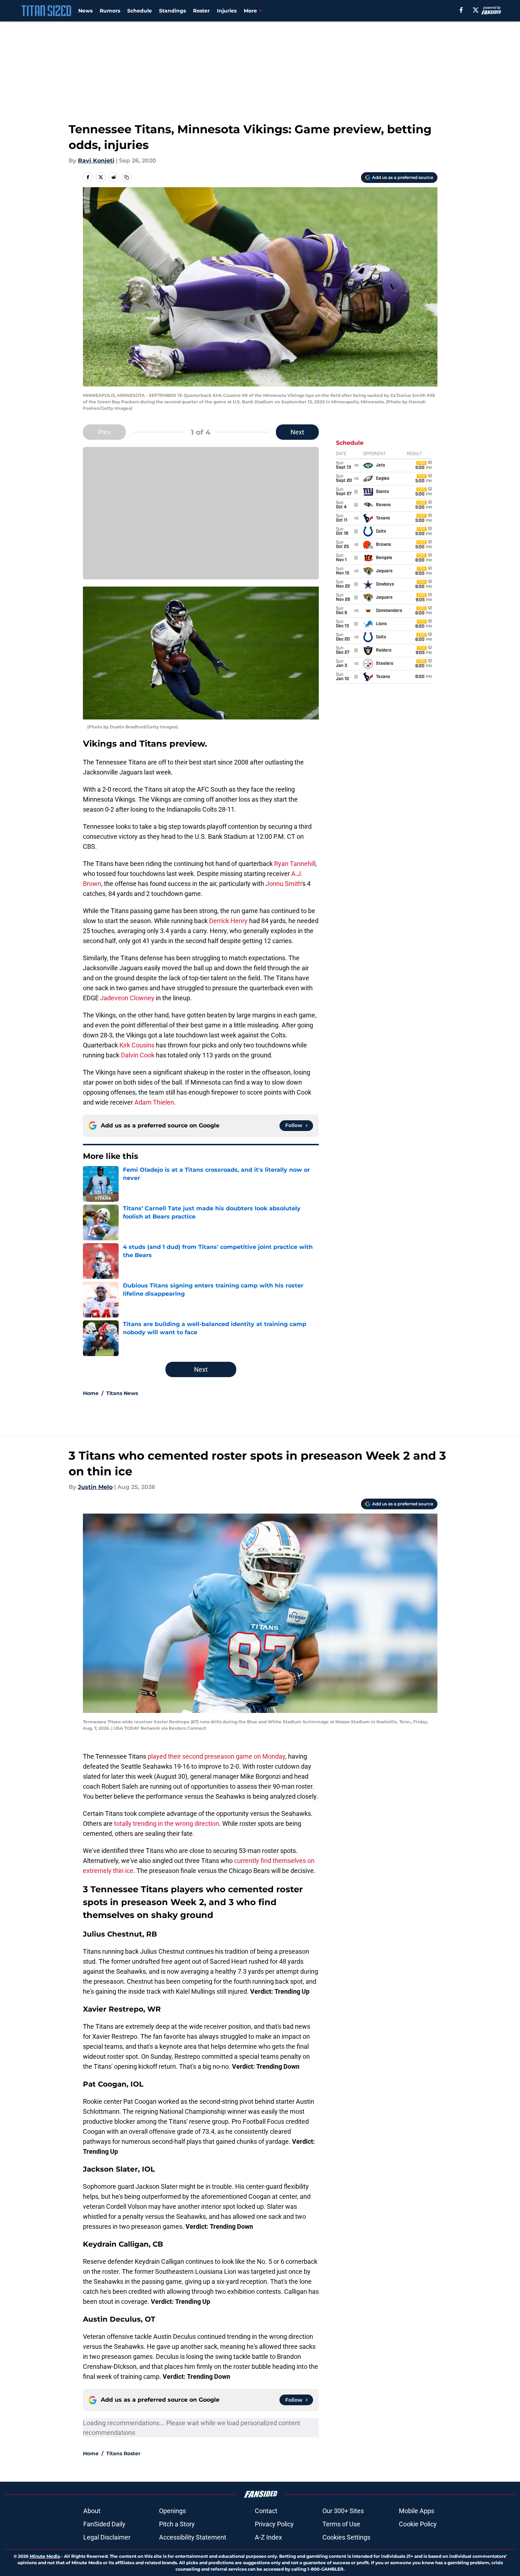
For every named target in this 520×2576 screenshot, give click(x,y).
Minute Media (45, 2556)
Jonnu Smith (283, 884)
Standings (172, 11)
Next (297, 432)
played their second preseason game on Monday (216, 1756)
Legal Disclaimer (107, 2537)
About (92, 2511)
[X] (476, 10)
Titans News (122, 1393)
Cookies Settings (346, 2537)
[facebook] (461, 10)
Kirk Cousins (137, 1045)
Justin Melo (95, 1487)
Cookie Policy (418, 2524)
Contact (266, 2511)
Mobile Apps (417, 2511)
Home (91, 1393)
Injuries (227, 11)
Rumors (110, 11)
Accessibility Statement (193, 2537)
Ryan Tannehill (295, 864)
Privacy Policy (274, 2524)
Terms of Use (341, 2524)
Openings (172, 2511)
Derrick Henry (228, 921)
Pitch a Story (177, 2524)
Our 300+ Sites (343, 2511)
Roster (201, 11)
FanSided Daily (104, 2524)
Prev (104, 432)
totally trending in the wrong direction (167, 1823)
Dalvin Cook (138, 1055)
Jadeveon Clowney (127, 998)
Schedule (140, 11)
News (85, 11)
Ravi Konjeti (96, 161)
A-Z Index (268, 2537)
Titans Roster (123, 2453)
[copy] (127, 177)
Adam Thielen (154, 1102)
